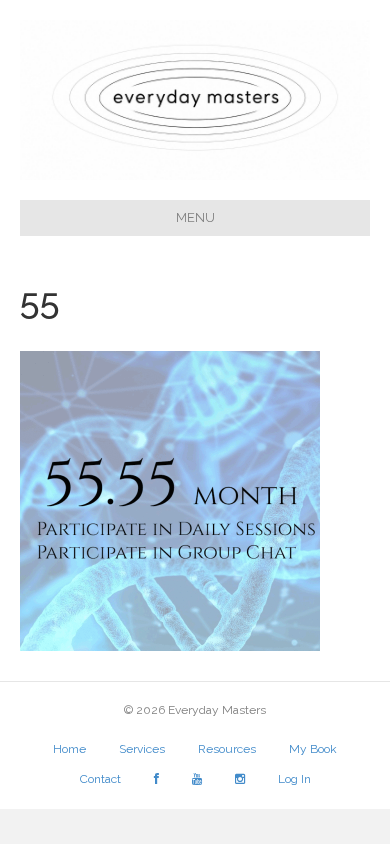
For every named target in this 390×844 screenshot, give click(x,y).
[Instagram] (240, 784)
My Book (313, 749)
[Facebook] (156, 784)
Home (69, 749)
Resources (227, 749)
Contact (100, 779)
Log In (294, 779)
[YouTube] (197, 784)
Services (142, 749)
